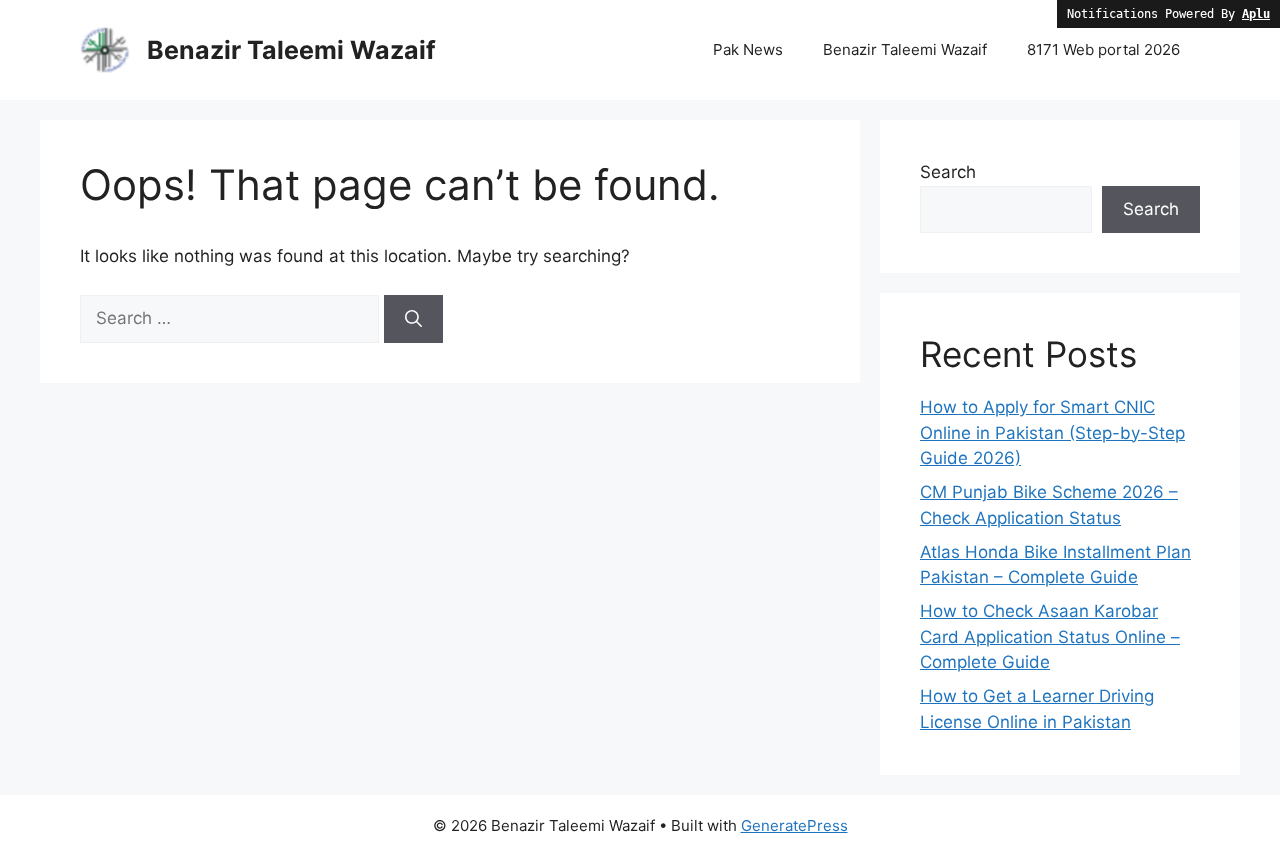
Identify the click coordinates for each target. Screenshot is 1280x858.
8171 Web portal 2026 (1103, 49)
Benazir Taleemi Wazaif (291, 50)
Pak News (748, 49)
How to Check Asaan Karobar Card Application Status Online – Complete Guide (1050, 636)
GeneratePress (794, 825)
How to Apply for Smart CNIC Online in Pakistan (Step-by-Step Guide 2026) (1052, 432)
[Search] (413, 319)
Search (948, 172)
